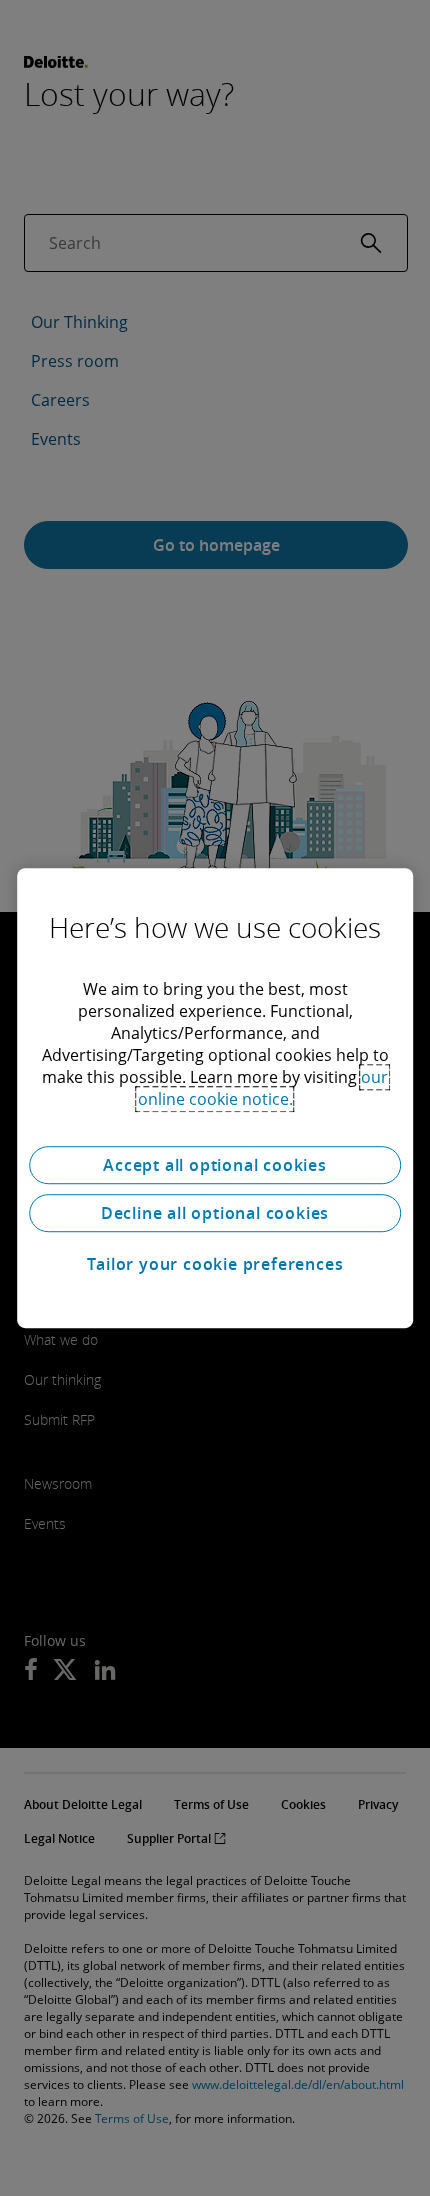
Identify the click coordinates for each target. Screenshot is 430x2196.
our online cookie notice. (263, 1088)
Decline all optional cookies (215, 1213)
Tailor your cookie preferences (215, 1264)
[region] (215, 1098)
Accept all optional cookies (215, 1165)
